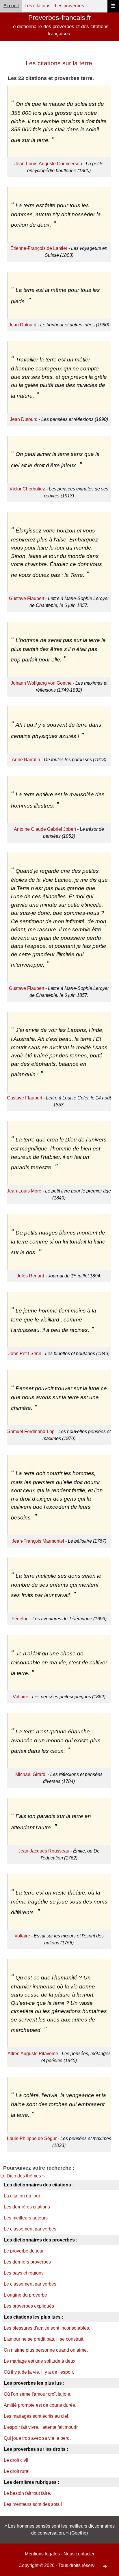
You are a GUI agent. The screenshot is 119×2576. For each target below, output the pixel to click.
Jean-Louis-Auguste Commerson (48, 164)
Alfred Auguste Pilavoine (33, 2054)
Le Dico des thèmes (21, 2176)
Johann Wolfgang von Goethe (41, 683)
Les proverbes (69, 6)
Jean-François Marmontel (38, 1541)
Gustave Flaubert (27, 598)
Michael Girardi (31, 1774)
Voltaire (21, 1697)
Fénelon (20, 1619)
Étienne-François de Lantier (39, 248)
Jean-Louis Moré (24, 1191)
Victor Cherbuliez (27, 489)
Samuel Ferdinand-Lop (31, 1431)
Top (104, 2565)
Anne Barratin (26, 760)
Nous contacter (79, 2554)
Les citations (37, 6)
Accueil (11, 6)
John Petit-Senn (25, 1354)
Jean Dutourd (23, 325)
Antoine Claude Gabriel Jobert (45, 829)
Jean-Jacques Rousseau (44, 1851)
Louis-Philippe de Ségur (32, 2138)
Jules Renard (30, 1276)
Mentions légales (42, 2554)
